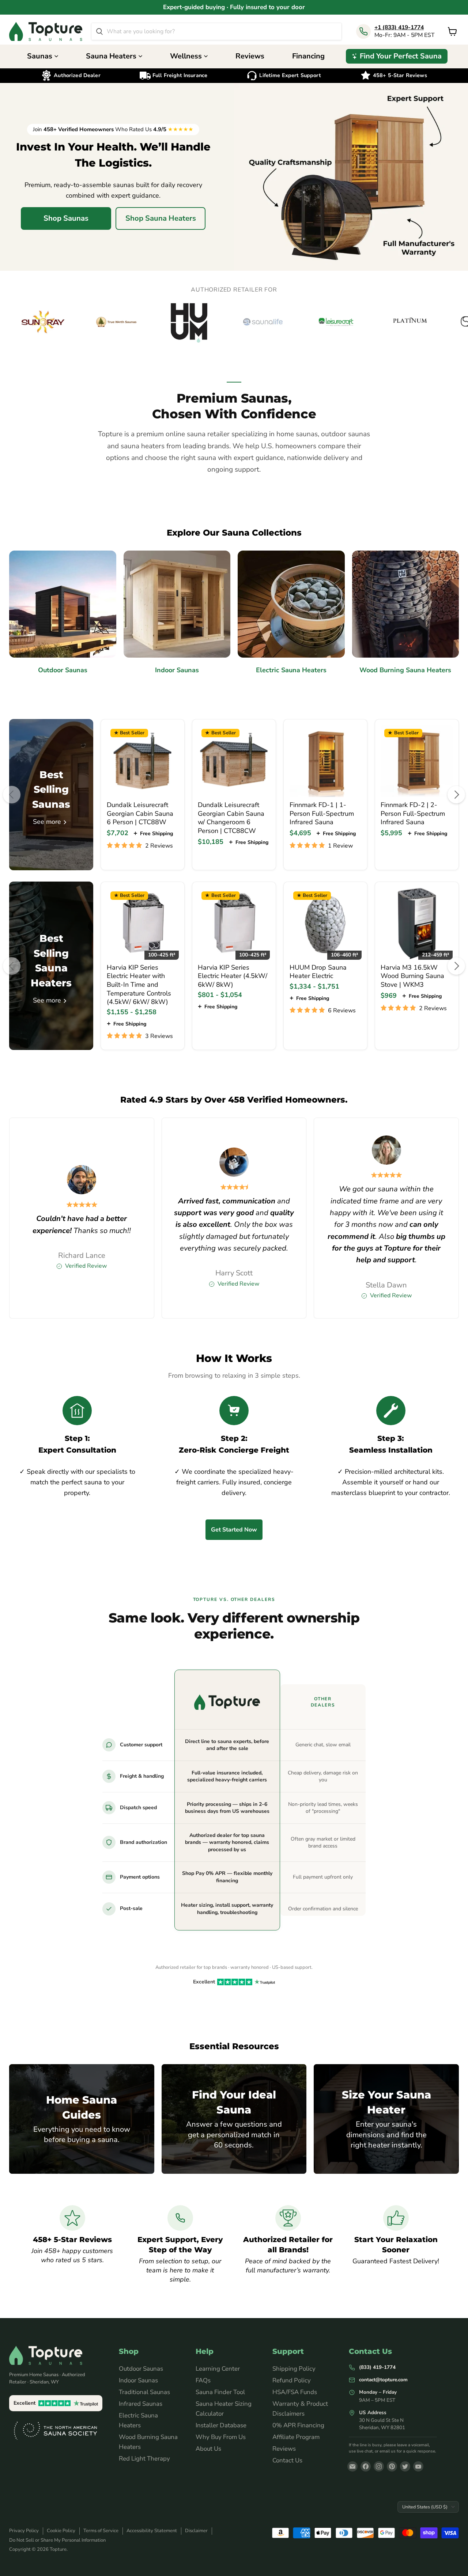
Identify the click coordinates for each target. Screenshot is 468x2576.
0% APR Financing (298, 2425)
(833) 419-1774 (377, 2367)
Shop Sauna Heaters (161, 218)
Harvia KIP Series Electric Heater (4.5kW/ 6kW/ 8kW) (233, 976)
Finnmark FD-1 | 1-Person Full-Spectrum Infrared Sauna (322, 813)
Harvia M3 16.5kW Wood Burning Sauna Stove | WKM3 (412, 976)
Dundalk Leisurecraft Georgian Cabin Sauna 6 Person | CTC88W (140, 813)
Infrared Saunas (141, 2404)
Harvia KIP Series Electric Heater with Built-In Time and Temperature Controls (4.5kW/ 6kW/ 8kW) (139, 985)
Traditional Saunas (144, 2392)
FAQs (203, 2380)
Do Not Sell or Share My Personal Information (57, 2540)
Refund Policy (292, 2380)
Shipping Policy (294, 2369)
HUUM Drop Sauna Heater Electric (318, 972)
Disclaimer (196, 2531)
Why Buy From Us (221, 2437)
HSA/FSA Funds (295, 2392)
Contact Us (287, 2460)
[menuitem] (397, 56)
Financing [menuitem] (308, 56)
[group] (234, 322)
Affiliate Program (296, 2437)
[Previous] (12, 795)
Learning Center (218, 2369)
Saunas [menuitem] (40, 56)
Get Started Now (234, 1530)
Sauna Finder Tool (220, 2392)
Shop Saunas (66, 218)
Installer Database (221, 2425)
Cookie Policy (61, 2531)
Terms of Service (101, 2531)
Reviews (284, 2449)
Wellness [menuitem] (186, 56)
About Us (208, 2449)
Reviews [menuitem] (250, 56)
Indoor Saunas (138, 2380)
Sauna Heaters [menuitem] (111, 56)
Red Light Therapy (144, 2459)
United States (425, 2507)
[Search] (99, 31)
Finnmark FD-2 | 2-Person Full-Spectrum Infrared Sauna (413, 813)
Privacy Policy (24, 2531)
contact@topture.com (383, 2380)
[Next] (456, 795)
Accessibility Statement (152, 2531)
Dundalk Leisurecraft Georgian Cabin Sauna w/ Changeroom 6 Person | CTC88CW (231, 818)
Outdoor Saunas (141, 2369)
